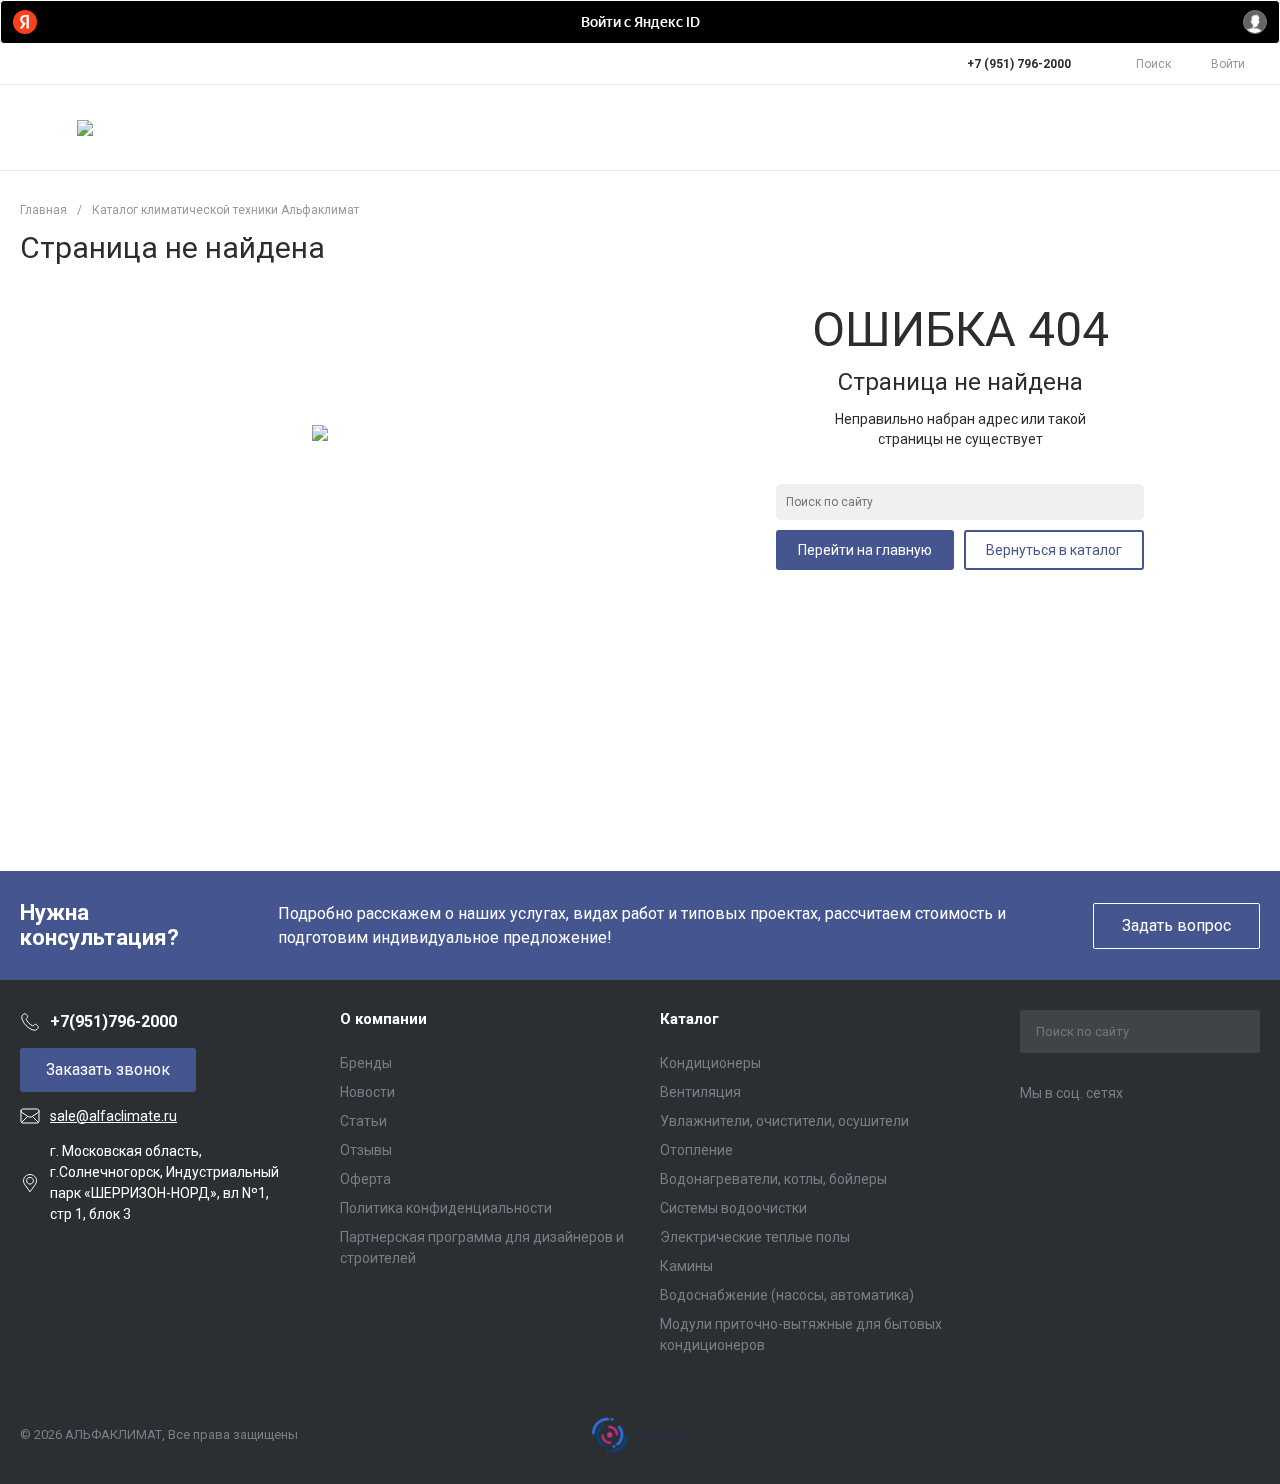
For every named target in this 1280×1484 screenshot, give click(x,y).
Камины (686, 1266)
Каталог (689, 1019)
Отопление (696, 1150)
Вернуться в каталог (1054, 550)
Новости (367, 1092)
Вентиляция (700, 1092)
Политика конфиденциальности (446, 1208)
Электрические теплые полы (755, 1237)
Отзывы (366, 1150)
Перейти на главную (865, 550)
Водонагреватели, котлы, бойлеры (773, 1179)
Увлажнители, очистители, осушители (784, 1121)
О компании (383, 1019)
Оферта (365, 1179)
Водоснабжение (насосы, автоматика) (787, 1295)
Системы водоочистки (733, 1208)
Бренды (366, 1063)
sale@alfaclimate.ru (113, 1116)
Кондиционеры (710, 1063)
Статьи (363, 1121)
